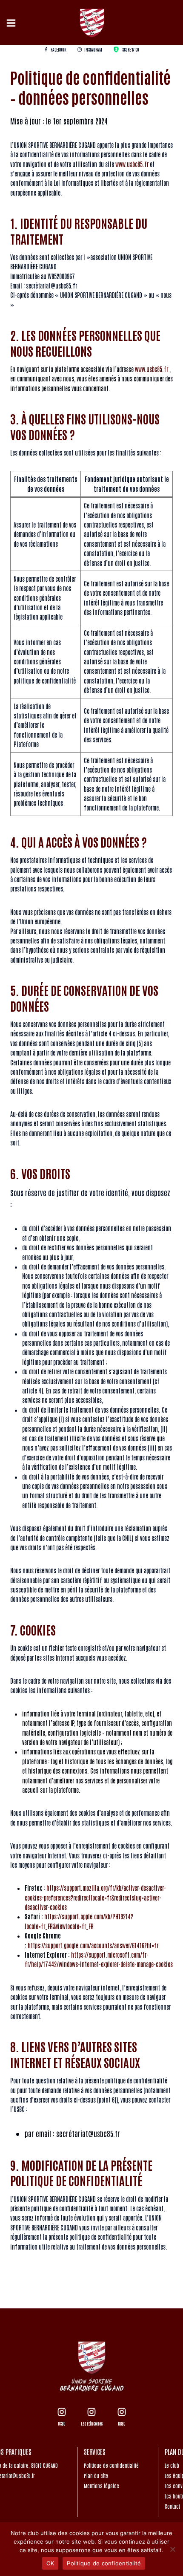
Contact (172, 2506)
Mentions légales (102, 2486)
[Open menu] (12, 23)
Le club (172, 2465)
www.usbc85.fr (133, 164)
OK (50, 2563)
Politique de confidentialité (111, 2465)
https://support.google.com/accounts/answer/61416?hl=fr (93, 1945)
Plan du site (96, 2475)
